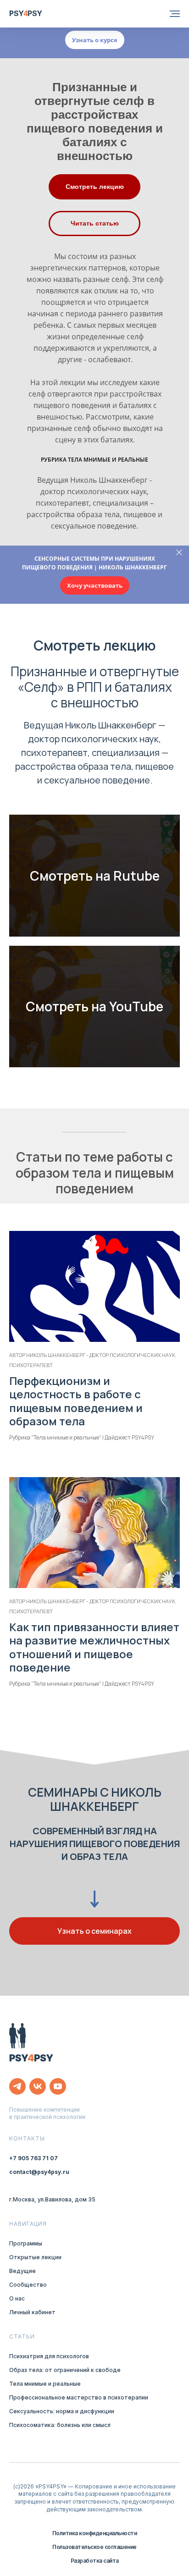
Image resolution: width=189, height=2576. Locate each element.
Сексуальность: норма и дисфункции (62, 2411)
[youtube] (58, 2086)
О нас (17, 2298)
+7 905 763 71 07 (33, 2158)
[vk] (38, 2086)
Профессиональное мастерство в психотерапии (79, 2397)
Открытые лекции (35, 2257)
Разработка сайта (95, 2561)
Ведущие (22, 2271)
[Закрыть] (179, 553)
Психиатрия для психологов (49, 2356)
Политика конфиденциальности (95, 2533)
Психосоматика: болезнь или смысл (60, 2425)
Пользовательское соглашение (94, 2547)
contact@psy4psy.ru (39, 2172)
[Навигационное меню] (175, 14)
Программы (26, 2243)
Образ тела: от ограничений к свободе (65, 2370)
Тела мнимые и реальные (45, 2384)
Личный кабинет (32, 2312)
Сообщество (28, 2285)
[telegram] (17, 2086)
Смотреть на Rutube (95, 876)
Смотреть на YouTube (94, 1006)
